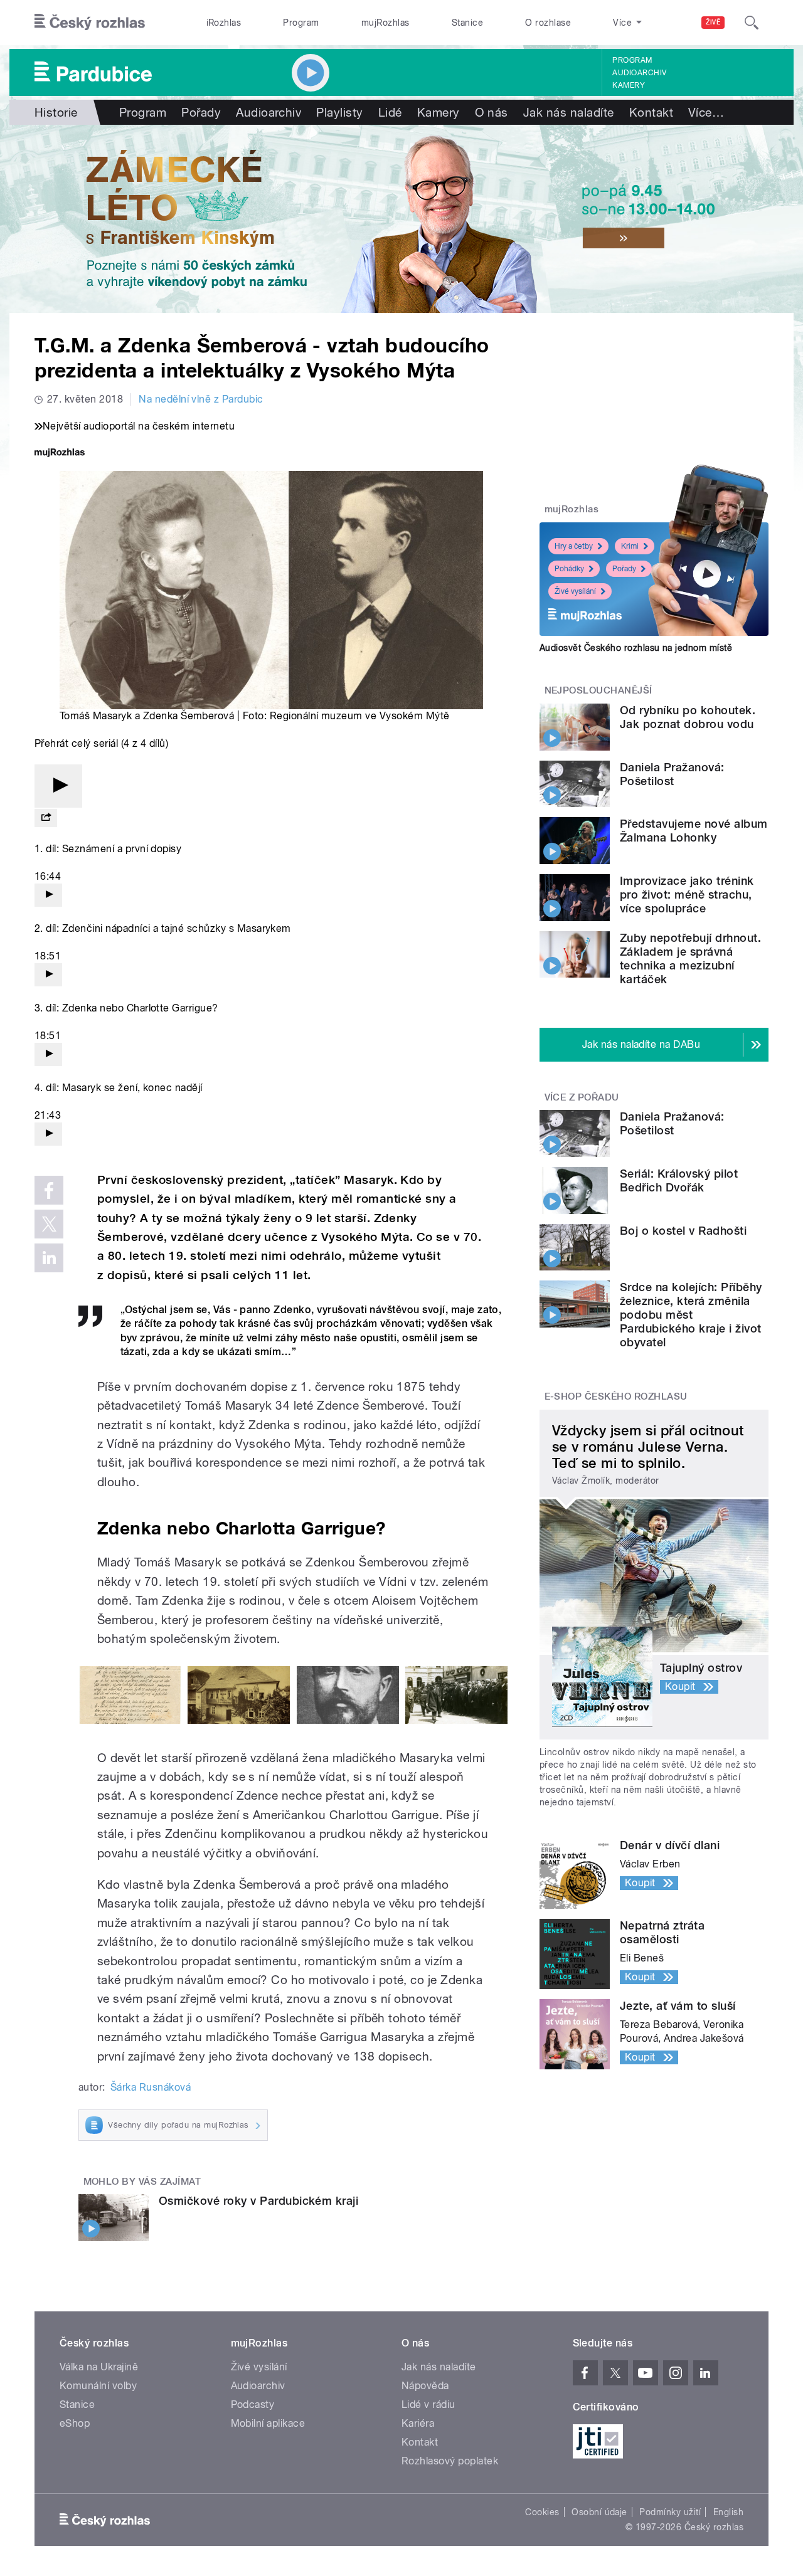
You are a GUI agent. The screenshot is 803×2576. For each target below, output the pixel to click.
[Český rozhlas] (90, 23)
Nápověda (425, 2386)
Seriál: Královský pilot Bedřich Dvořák (679, 1180)
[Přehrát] (58, 786)
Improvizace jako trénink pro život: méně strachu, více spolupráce (687, 895)
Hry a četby (574, 546)
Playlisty (339, 112)
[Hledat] (752, 23)
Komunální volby (98, 2386)
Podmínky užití (670, 2512)
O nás (492, 112)
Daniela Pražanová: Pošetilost (672, 774)
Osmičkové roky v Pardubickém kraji (258, 2201)
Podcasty (253, 2404)
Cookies (542, 2512)
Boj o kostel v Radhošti (683, 1231)
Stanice (467, 23)
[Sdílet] (46, 818)
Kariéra (418, 2423)
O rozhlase (548, 23)
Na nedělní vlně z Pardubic (201, 399)
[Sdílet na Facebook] (49, 1190)
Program (301, 23)
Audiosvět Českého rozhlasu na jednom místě (636, 648)
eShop (75, 2423)
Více (706, 112)
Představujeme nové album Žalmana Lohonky (694, 831)
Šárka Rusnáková (151, 2087)
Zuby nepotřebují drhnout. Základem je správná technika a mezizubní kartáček (690, 958)
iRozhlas (224, 23)
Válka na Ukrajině (99, 2367)
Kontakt (651, 112)
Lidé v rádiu (428, 2404)
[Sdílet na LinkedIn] (49, 1258)
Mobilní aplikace (268, 2423)
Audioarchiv (639, 73)
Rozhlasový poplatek (450, 2461)
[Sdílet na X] (49, 1224)
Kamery (629, 85)
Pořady (201, 112)
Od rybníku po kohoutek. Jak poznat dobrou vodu (688, 717)
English (728, 2512)
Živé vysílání (575, 591)
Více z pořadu (582, 1097)
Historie (56, 112)
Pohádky (569, 569)
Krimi (630, 546)
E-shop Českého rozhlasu (616, 1396)
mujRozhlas (386, 23)
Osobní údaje (599, 2512)
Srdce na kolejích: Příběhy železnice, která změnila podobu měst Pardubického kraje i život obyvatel (691, 1315)
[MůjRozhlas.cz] (60, 454)
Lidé (390, 112)
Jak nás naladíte (569, 112)
